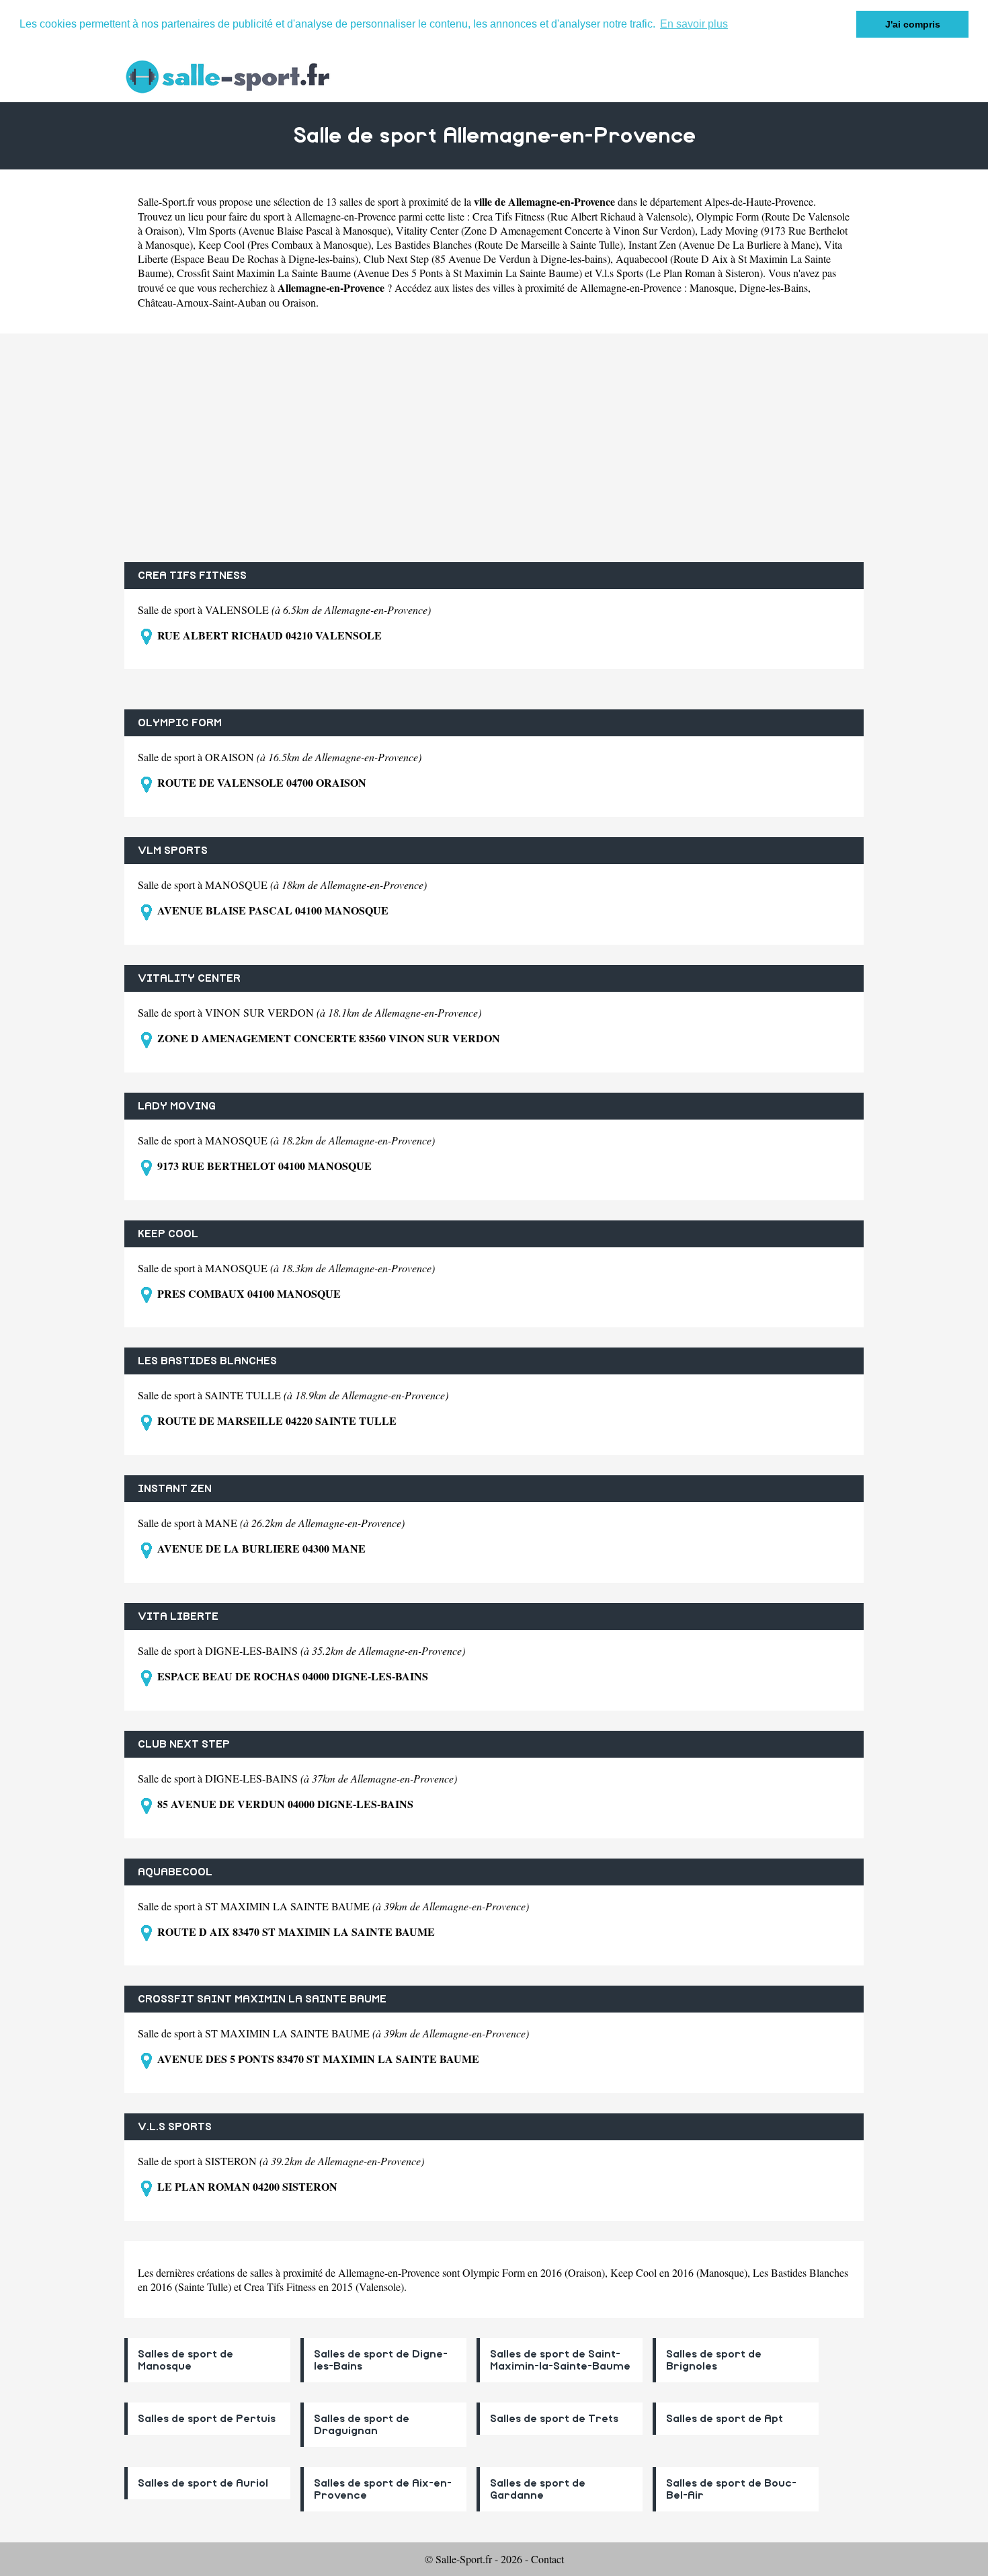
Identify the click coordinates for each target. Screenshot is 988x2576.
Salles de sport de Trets (554, 2419)
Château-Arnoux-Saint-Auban (202, 302)
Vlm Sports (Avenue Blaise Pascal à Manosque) (289, 230)
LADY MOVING (177, 1106)
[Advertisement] (494, 448)
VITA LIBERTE (178, 1616)
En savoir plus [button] (694, 24)
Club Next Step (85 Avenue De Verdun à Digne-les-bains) (487, 259)
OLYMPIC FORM (180, 723)
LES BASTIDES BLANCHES (207, 1361)
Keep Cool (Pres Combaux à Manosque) (285, 244)
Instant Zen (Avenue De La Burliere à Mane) (724, 244)
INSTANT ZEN (175, 1489)
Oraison (299, 302)
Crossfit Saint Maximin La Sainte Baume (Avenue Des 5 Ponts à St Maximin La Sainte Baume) (379, 273)
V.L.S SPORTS (175, 2127)
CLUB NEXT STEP (184, 1744)
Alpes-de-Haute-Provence (759, 201)
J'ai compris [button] (913, 24)
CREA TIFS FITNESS (192, 576)
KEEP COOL (168, 1234)
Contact (547, 2559)
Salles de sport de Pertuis (207, 2419)
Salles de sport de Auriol (203, 2483)
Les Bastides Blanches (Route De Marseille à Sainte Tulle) (500, 244)
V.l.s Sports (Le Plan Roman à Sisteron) (679, 273)
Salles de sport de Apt (725, 2419)
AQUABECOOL (175, 1872)
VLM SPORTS (173, 851)
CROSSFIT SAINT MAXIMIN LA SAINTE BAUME (262, 1999)
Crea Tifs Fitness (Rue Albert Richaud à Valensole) (582, 216)
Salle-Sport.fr (166, 201)
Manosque (712, 287)
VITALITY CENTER (189, 978)
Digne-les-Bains (774, 287)
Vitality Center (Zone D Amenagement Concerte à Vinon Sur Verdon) (545, 230)
